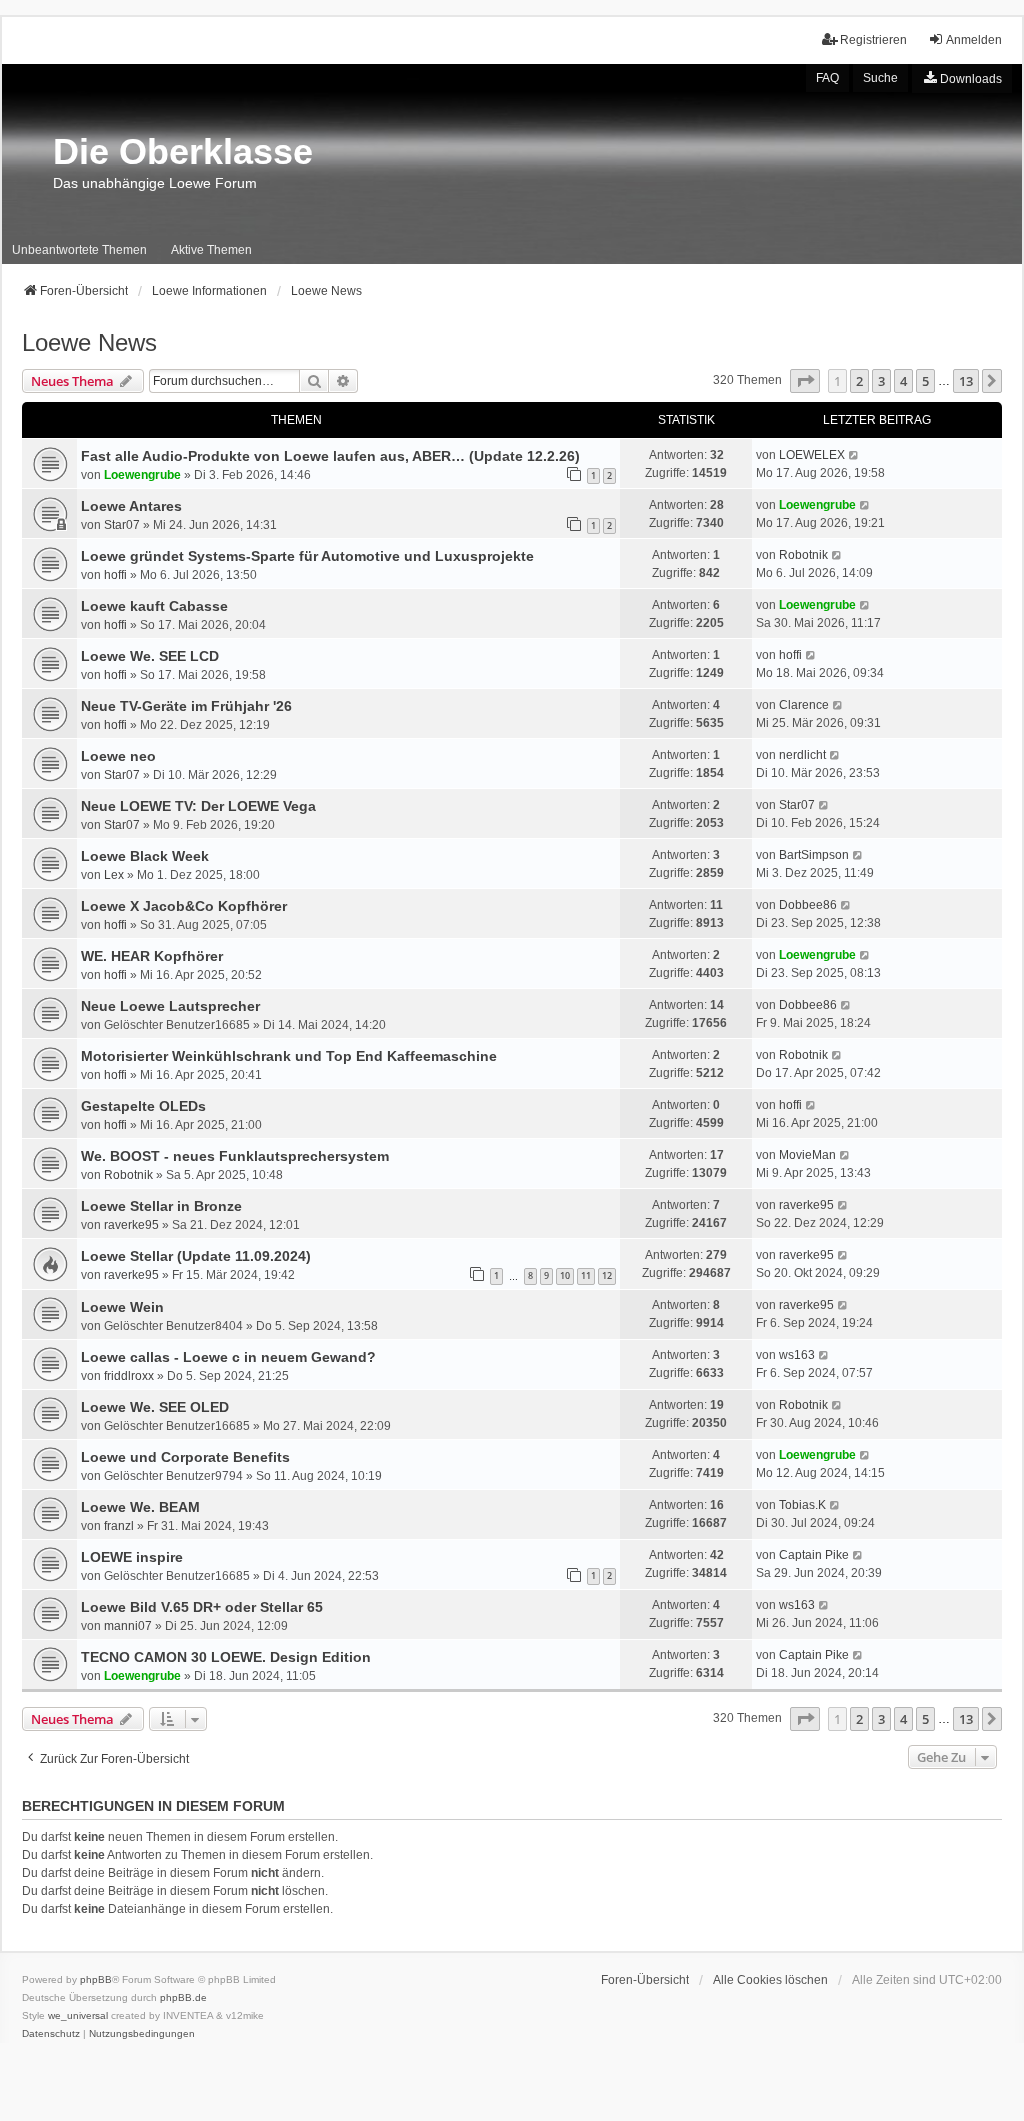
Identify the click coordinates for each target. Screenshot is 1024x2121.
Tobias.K (802, 1505)
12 (607, 1275)
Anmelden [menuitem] (974, 40)
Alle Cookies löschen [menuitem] (770, 1980)
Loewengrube (142, 475)
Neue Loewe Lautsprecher (170, 1006)
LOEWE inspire (132, 1557)
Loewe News (89, 342)
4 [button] (903, 381)
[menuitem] (962, 78)
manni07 (128, 1626)
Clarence (804, 705)
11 (586, 1275)
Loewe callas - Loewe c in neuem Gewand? (228, 1357)
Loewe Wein (122, 1307)
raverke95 (131, 1225)
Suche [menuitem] (880, 78)
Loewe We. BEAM (140, 1507)
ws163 (797, 1355)
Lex (114, 875)
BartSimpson (814, 855)
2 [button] (859, 381)
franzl (119, 1526)
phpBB (96, 1979)
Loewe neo (118, 756)
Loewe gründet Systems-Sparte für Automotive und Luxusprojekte (307, 556)
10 (565, 1275)
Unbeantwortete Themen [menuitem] (79, 250)
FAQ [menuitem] (827, 78)
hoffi (115, 575)
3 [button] (881, 381)
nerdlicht (802, 755)
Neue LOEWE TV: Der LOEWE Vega (198, 806)
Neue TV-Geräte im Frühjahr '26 (186, 706)
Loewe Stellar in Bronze (161, 1206)
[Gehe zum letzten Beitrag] (854, 455)
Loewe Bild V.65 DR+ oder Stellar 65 (202, 1607)
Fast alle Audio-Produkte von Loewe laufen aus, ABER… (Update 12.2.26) (330, 456)
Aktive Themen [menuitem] (211, 250)
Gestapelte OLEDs (143, 1106)
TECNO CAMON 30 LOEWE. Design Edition (226, 1657)
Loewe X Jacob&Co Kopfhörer (184, 906)
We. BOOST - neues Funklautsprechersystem (235, 1156)
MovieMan (807, 1155)
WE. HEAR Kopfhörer (152, 956)
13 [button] (966, 381)
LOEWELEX (812, 455)
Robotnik (803, 555)
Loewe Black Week (145, 856)
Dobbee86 (808, 905)
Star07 (122, 525)
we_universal (78, 2015)
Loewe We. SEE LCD (150, 656)
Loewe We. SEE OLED (155, 1407)
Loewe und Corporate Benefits (185, 1457)
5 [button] (925, 381)
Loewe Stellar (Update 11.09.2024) (196, 1256)
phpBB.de (183, 1997)
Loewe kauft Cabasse (154, 606)
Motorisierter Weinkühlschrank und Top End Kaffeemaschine (289, 1056)
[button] (805, 381)
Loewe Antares (131, 506)
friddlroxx (129, 1376)
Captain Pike (814, 1555)
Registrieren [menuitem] (873, 40)
